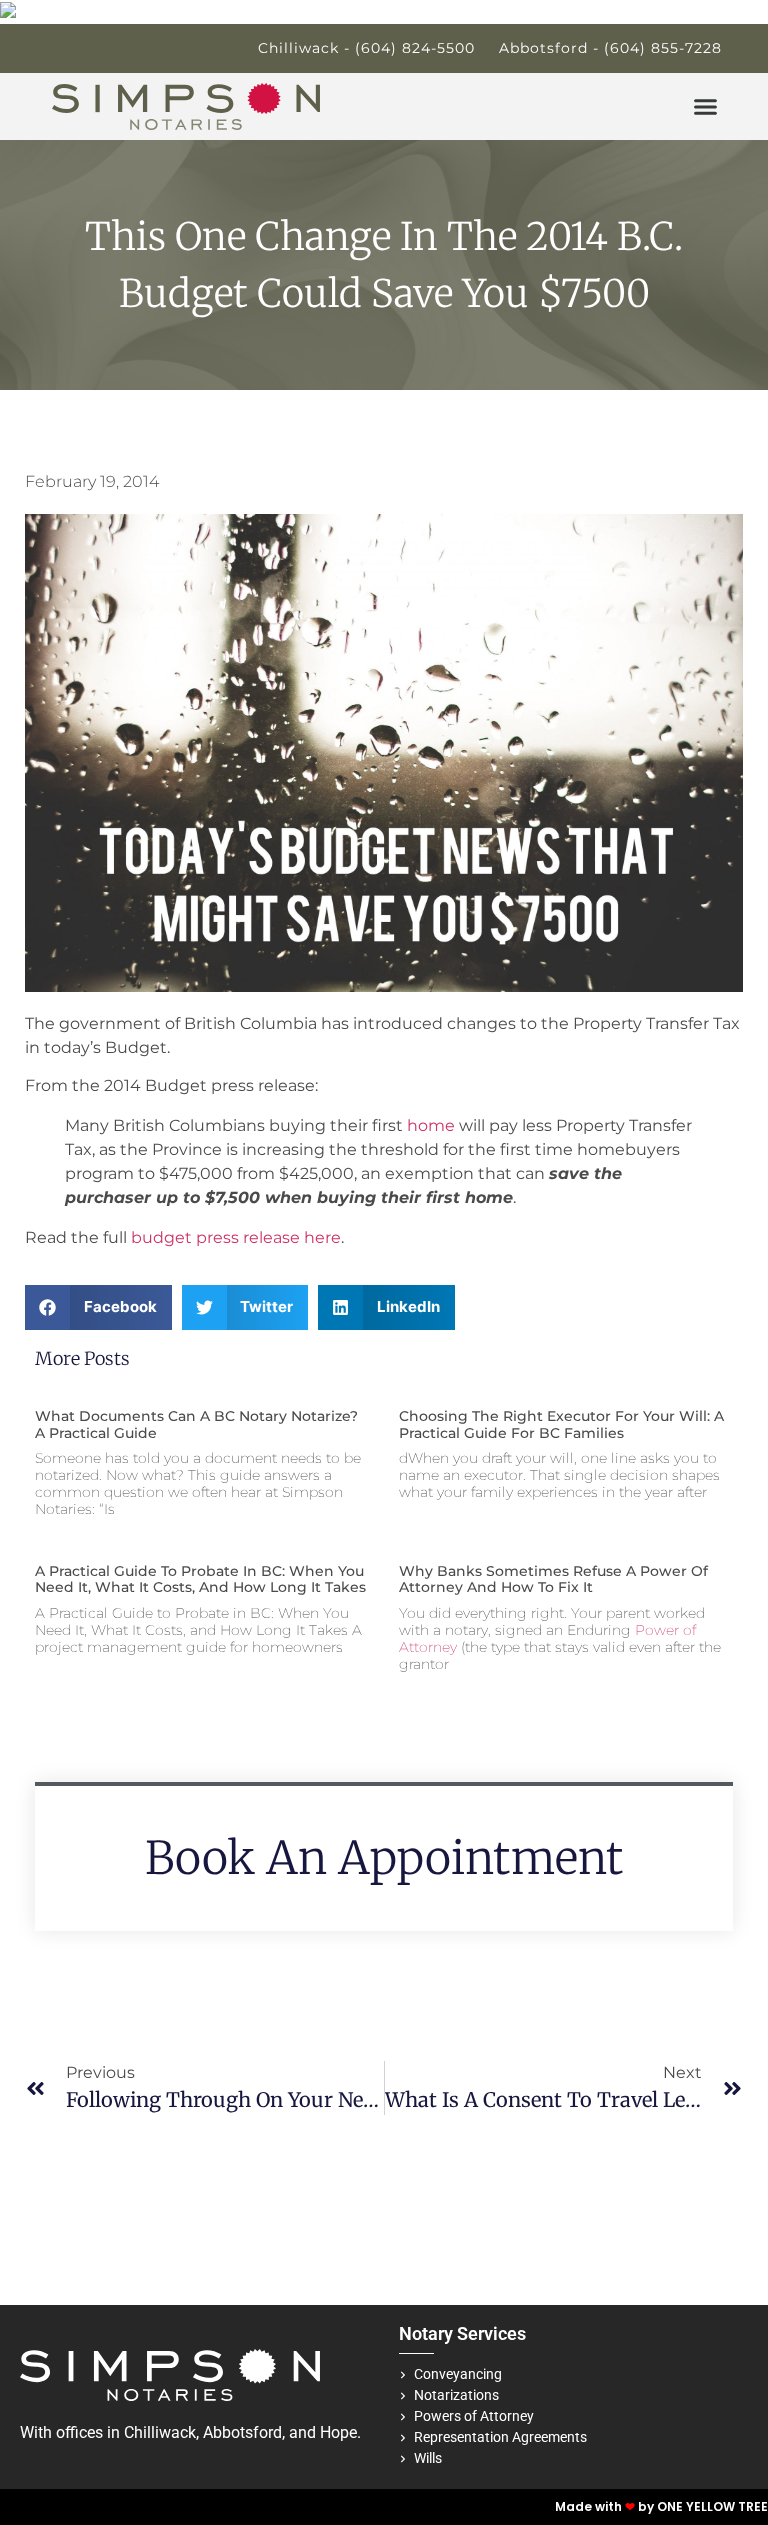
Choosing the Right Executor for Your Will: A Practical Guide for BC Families (561, 1424)
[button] (706, 107)
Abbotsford (242, 2432)
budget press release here (236, 1237)
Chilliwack (160, 2432)
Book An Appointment (384, 1858)
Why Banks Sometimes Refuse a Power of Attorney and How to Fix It (553, 1579)
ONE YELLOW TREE (712, 2506)
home (431, 1125)
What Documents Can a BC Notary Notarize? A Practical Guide (196, 1424)
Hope (338, 2432)
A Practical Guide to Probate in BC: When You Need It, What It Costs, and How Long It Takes (200, 1579)
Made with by (606, 2506)
